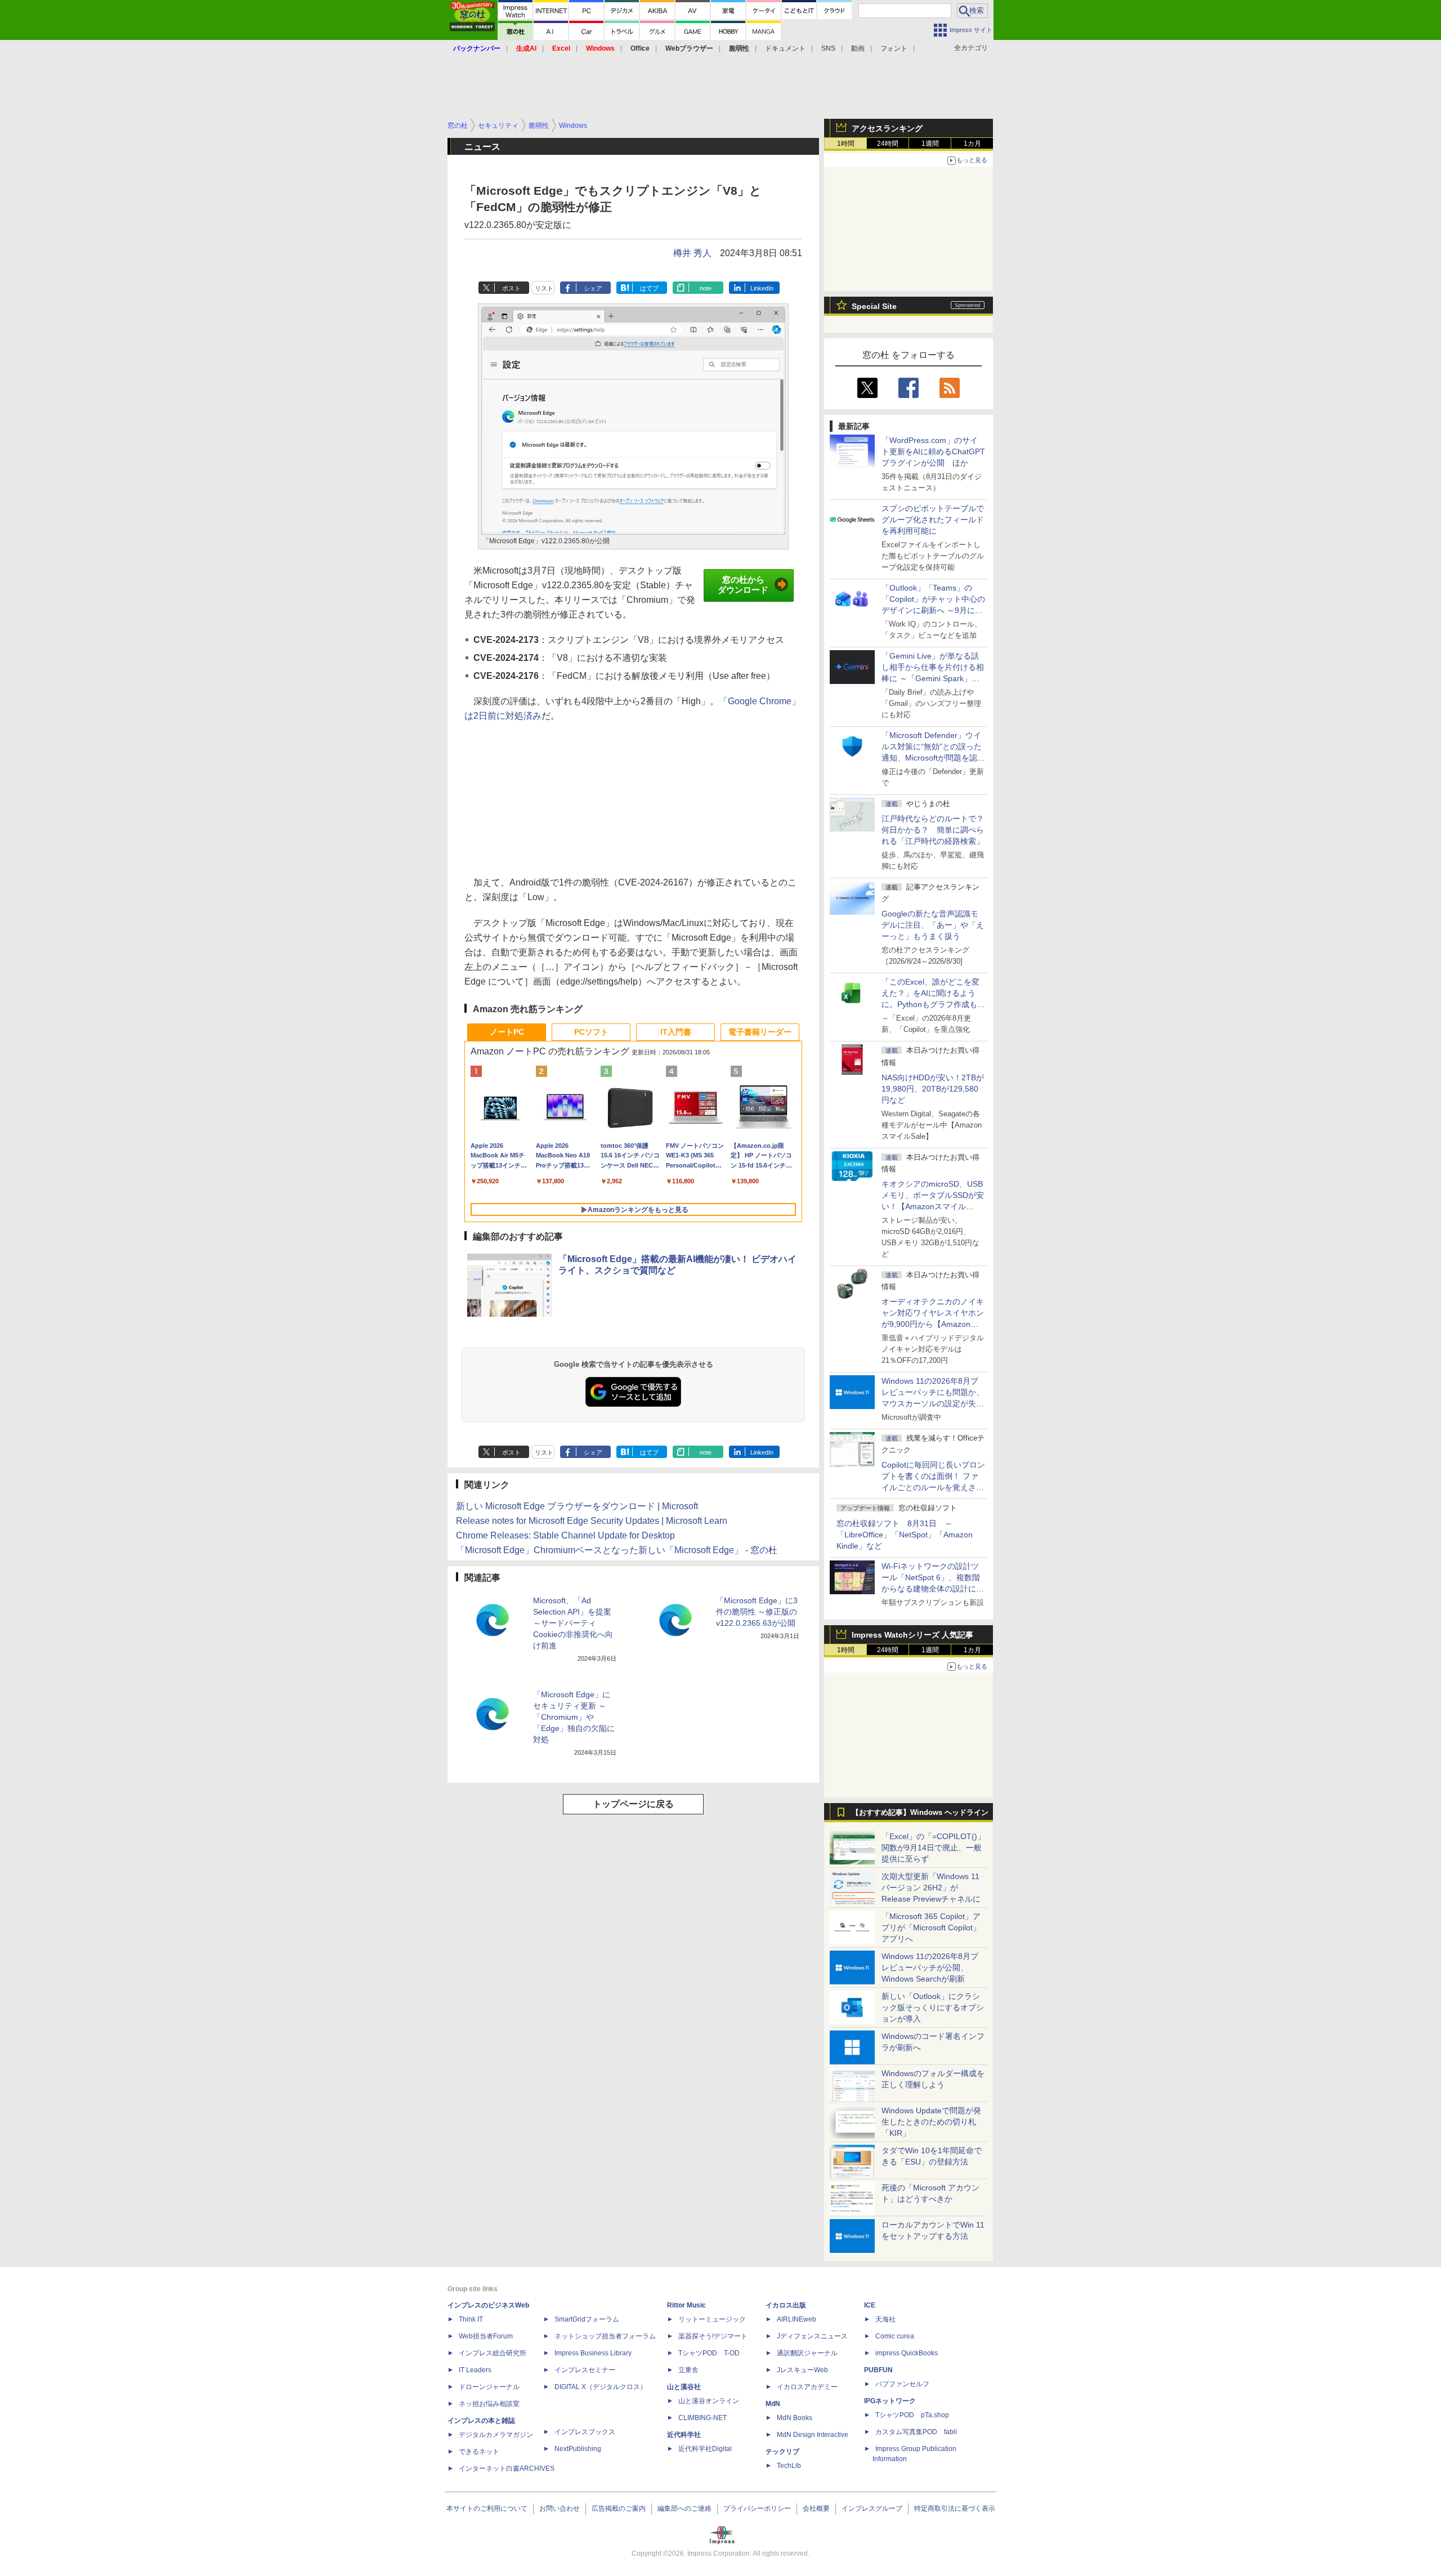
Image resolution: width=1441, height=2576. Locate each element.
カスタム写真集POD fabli (916, 2432)
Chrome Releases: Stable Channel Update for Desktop (565, 1535)
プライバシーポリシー (757, 2508)
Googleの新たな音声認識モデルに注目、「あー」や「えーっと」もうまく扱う (933, 925)
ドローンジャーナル (489, 2387)
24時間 (888, 144)
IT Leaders (475, 2370)
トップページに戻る (633, 1804)
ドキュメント (785, 48)
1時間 (846, 144)
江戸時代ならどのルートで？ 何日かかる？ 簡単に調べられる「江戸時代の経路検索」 (937, 830)
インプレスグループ (872, 2508)
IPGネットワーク (890, 2401)
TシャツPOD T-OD (709, 2353)
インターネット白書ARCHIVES (507, 2468)
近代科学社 (684, 2435)
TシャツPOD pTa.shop (912, 2415)
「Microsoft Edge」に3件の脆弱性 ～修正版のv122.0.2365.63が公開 (757, 1612)
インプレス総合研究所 (493, 2353)
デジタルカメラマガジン (496, 2435)
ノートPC (507, 1032)
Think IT (471, 2319)
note (706, 288)
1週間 (930, 144)
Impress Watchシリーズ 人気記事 (912, 1635)
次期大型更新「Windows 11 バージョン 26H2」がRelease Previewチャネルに (931, 1888)
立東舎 (688, 2370)
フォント (894, 48)
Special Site (874, 306)
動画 (858, 48)
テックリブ (782, 2452)
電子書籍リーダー (760, 1032)
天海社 (885, 2319)
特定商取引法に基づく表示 (955, 2508)
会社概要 (816, 2508)
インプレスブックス (585, 2432)
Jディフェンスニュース (812, 2336)
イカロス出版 (786, 2305)
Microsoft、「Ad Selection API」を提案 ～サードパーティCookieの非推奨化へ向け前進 (573, 1623)
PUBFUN (878, 2370)
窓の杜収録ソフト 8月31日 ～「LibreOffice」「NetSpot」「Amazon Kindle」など (905, 1535)
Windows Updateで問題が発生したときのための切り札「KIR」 (931, 2122)
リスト (544, 288)
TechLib (789, 2466)
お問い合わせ (560, 2508)
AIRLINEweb (796, 2319)
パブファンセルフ (902, 2384)
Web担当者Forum (486, 2336)
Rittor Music (686, 2305)
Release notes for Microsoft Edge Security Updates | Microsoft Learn (592, 1521)
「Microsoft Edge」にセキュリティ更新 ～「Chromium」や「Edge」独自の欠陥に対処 (574, 1717)
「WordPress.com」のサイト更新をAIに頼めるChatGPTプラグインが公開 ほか (933, 451)
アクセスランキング (887, 128)
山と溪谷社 (684, 2387)
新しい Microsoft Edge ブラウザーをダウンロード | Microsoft (577, 1506)
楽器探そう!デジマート (713, 2336)
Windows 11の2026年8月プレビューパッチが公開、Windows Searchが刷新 (930, 1967)
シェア (593, 288)
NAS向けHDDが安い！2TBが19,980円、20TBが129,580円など (933, 1089)
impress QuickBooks (907, 2353)
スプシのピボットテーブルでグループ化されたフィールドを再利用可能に (933, 520)
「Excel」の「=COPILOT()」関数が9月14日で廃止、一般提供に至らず (933, 1848)
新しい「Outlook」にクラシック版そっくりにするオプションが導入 (933, 2007)
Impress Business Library (593, 2353)
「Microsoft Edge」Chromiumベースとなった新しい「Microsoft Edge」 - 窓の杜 (617, 1550)
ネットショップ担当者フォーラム (605, 2336)
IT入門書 (676, 1032)
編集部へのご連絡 (684, 2508)
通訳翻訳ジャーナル (807, 2353)
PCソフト (591, 1032)
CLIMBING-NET (702, 2418)
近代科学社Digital (705, 2449)
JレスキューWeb (802, 2370)
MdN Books (795, 2418)
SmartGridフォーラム (587, 2319)
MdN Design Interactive (813, 2435)
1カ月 (972, 144)
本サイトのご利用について (487, 2508)
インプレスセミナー (585, 2370)
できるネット (479, 2452)
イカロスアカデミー (807, 2387)
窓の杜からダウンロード (743, 585)
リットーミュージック (712, 2319)
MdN (773, 2404)
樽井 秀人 (692, 253)
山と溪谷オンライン (709, 2401)
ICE (870, 2305)
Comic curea (895, 2336)
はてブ (649, 288)
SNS (828, 48)
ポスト (511, 288)
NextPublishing (578, 2449)
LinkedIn (762, 288)
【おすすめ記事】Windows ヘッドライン (920, 1813)
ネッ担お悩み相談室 (489, 2404)
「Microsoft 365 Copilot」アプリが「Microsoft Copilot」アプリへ (931, 1927)
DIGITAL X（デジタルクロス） (601, 2387)
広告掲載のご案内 (619, 2508)
